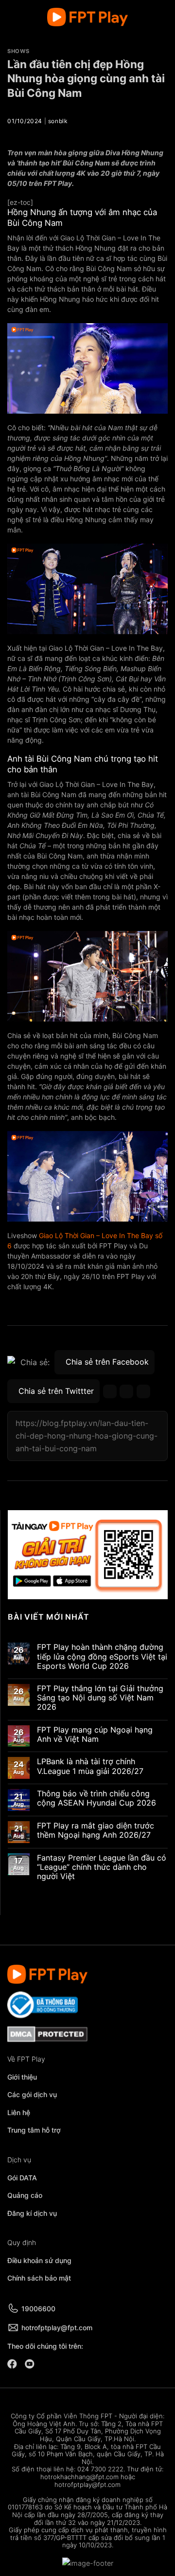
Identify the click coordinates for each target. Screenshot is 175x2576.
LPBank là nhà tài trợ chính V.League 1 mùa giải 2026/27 (90, 1767)
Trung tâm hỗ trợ (34, 2130)
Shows (18, 51)
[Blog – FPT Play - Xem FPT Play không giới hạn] (87, 17)
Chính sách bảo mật (39, 2278)
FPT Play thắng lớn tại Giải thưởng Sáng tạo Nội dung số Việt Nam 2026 (100, 1698)
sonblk (58, 121)
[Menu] (13, 17)
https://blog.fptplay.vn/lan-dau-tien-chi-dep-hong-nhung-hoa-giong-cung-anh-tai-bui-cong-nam (87, 1435)
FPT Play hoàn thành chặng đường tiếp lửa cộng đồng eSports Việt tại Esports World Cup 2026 (102, 1657)
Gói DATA (22, 2178)
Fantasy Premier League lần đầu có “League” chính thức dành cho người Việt (102, 1867)
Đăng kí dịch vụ (32, 2213)
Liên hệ (19, 2112)
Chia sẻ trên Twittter (56, 1391)
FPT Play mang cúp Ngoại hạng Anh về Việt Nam (95, 1735)
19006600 (38, 2309)
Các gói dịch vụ (33, 2094)
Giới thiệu (22, 2077)
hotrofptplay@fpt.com (57, 2328)
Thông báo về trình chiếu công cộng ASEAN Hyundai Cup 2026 (96, 1798)
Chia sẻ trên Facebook (107, 1362)
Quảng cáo (25, 2195)
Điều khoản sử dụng (39, 2260)
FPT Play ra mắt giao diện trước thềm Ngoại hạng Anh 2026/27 (96, 1830)
